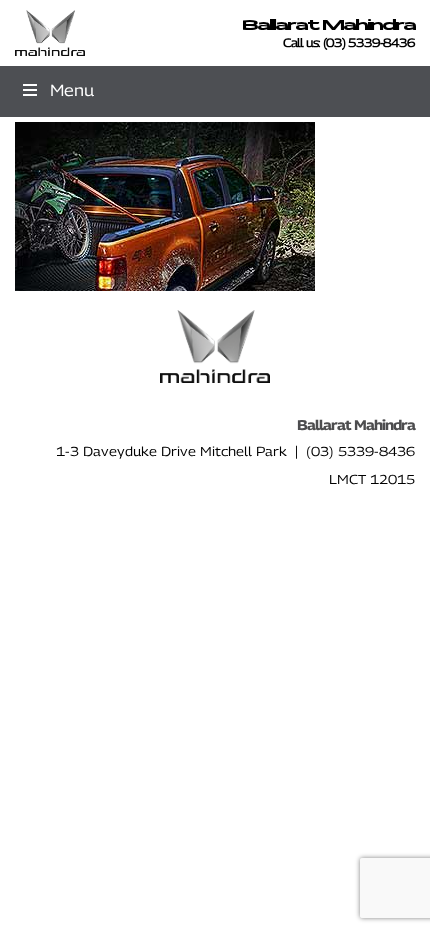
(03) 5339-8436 (369, 42)
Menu (72, 90)
